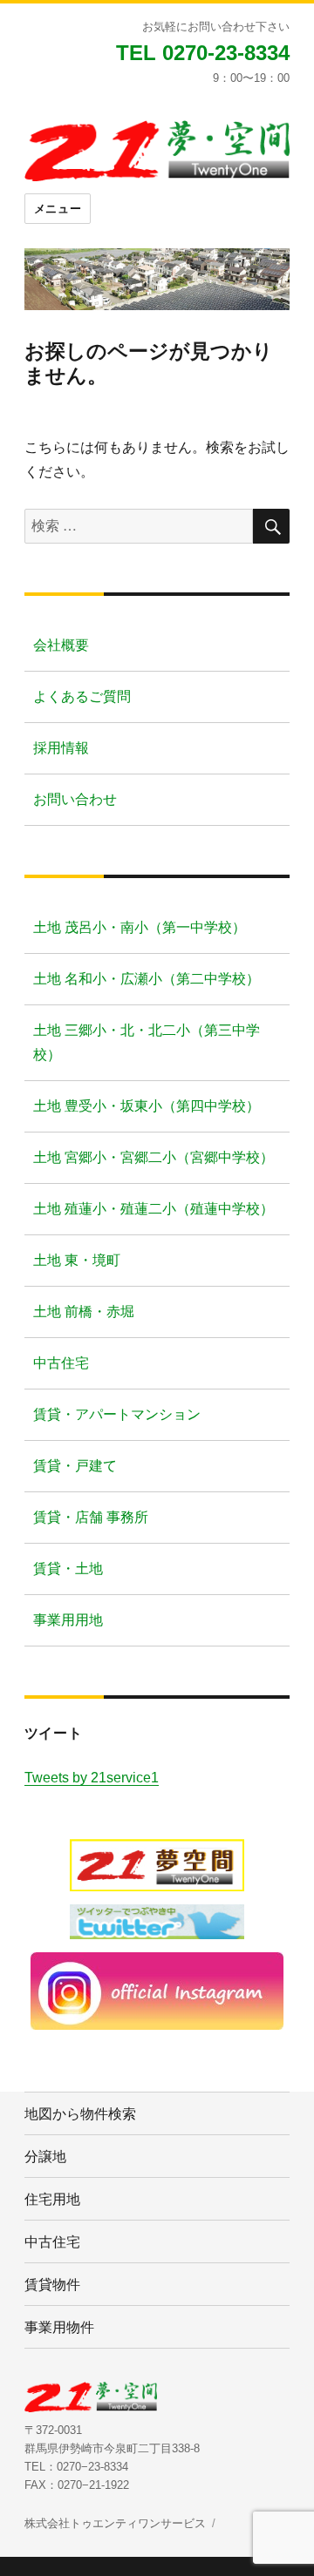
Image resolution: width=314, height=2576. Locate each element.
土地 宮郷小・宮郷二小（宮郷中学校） (154, 1157)
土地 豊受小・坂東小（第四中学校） (147, 1106)
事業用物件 (59, 2326)
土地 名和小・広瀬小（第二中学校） (147, 979)
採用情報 (61, 748)
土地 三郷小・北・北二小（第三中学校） (147, 1042)
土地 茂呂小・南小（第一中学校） (140, 927)
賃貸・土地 (68, 1569)
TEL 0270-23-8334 (203, 53)
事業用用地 (68, 1620)
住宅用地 (52, 2198)
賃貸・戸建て (75, 1466)
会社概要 (61, 645)
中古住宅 (61, 1363)
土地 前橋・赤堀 (84, 1312)
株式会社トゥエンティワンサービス (115, 2523)
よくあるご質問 (82, 696)
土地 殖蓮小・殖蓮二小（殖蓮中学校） (154, 1209)
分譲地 (45, 2156)
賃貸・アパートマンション (117, 1414)
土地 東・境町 (77, 1260)
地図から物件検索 (80, 2113)
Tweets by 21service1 (92, 1778)
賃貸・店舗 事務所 (91, 1517)
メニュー (58, 209)
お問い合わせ (75, 799)
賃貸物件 (52, 2284)
